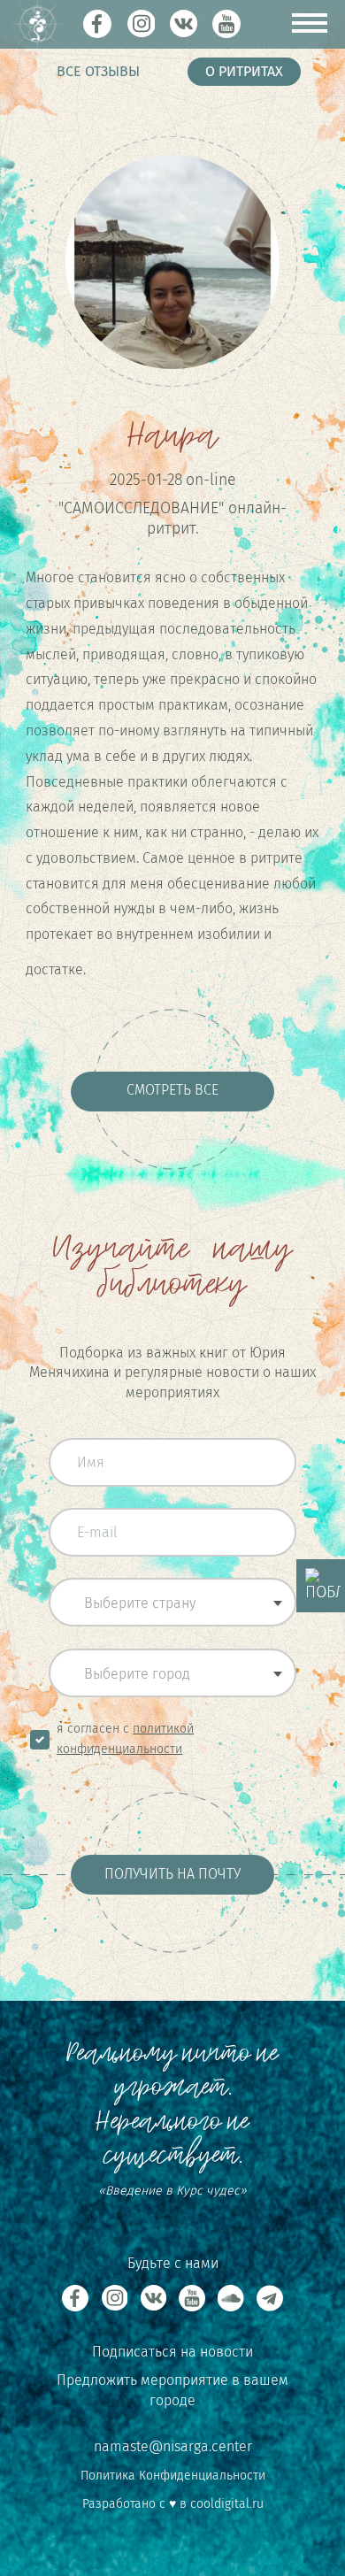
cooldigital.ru (227, 2504)
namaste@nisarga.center (173, 2446)
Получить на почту (172, 1874)
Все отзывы (98, 71)
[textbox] (172, 1603)
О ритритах (244, 71)
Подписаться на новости (172, 2352)
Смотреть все (172, 1090)
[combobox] (172, 1602)
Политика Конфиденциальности (173, 2476)
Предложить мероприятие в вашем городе (172, 2390)
